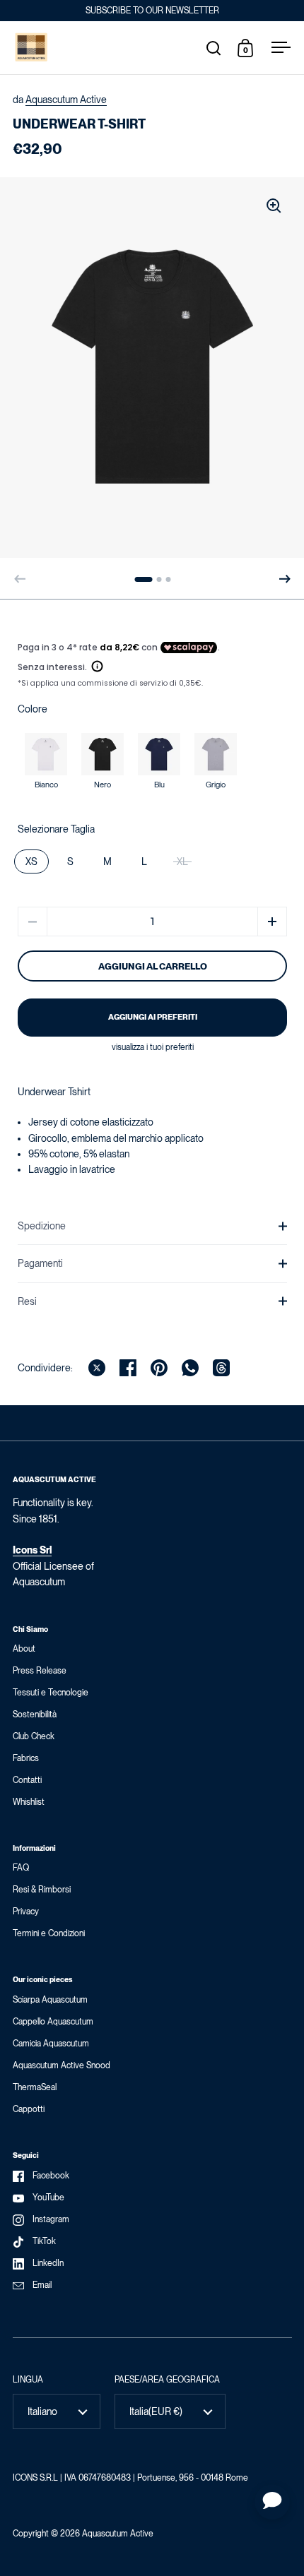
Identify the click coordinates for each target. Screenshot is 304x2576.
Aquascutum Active (66, 100)
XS (31, 861)
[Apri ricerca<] (214, 48)
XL (182, 861)
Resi (27, 1301)
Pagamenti (40, 1263)
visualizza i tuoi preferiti (153, 1047)
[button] (285, 579)
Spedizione (42, 1226)
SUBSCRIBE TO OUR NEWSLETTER (152, 11)
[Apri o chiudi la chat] (272, 2502)
